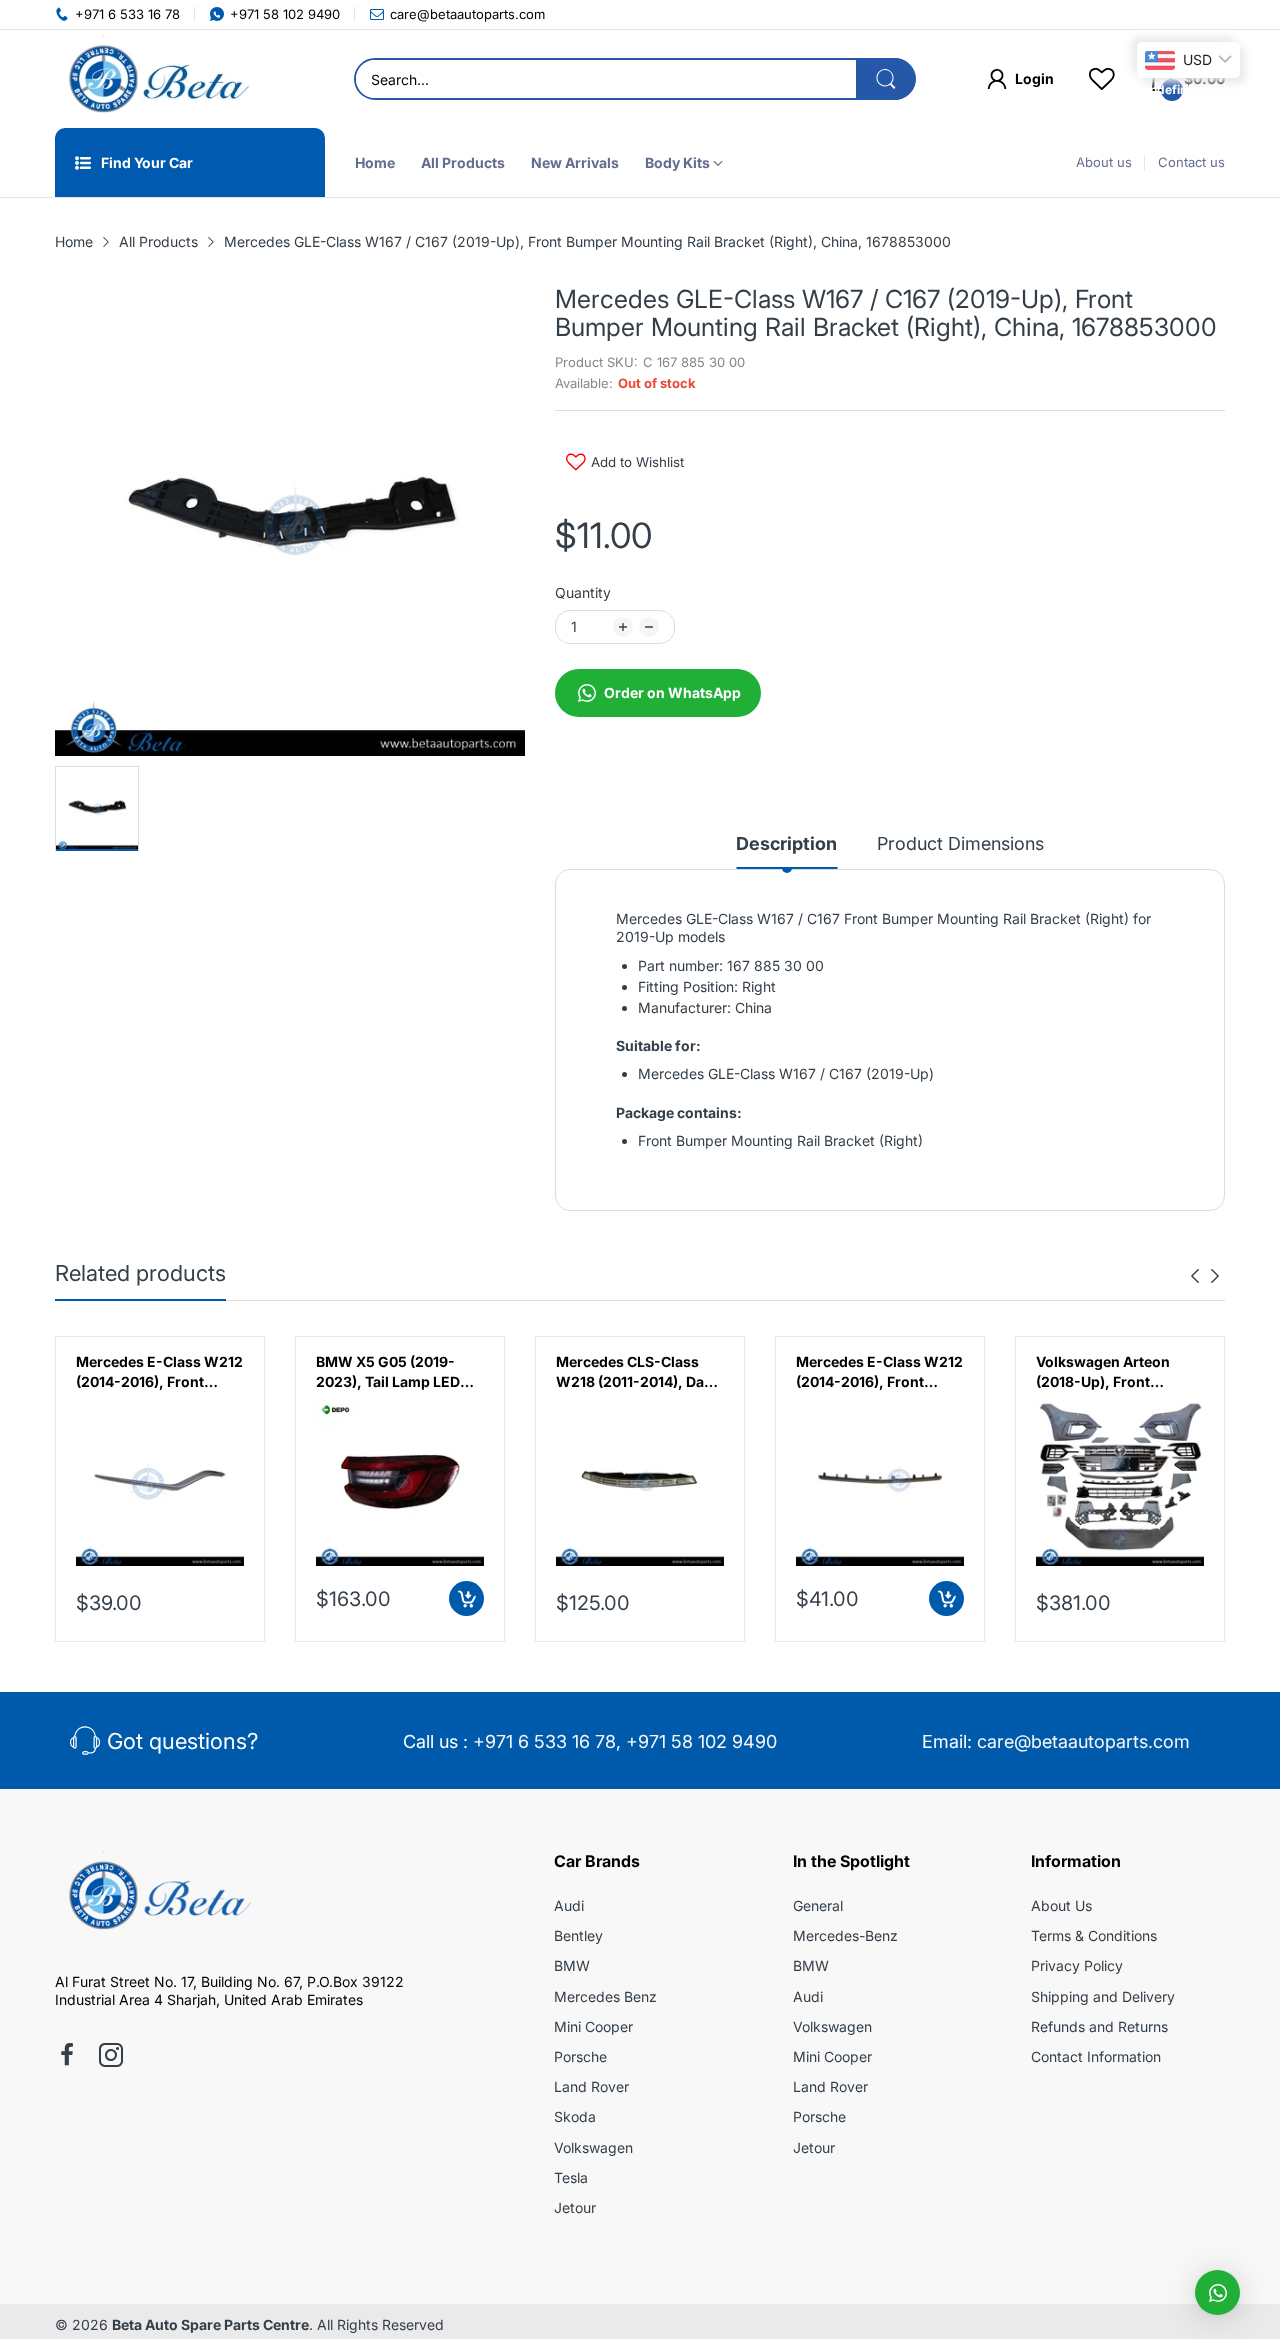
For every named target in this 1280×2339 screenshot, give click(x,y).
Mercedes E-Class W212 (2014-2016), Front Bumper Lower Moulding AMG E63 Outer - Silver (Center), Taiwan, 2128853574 (879, 1372)
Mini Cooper (593, 2026)
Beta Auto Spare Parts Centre (210, 2324)
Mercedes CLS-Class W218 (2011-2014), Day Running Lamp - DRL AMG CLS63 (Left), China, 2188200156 (634, 1372)
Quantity (583, 592)
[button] (1217, 2292)
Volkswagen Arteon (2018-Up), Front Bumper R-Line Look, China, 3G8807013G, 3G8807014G (1108, 1372)
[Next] (1195, 1276)
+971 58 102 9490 (701, 1741)
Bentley (578, 1935)
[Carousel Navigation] (1205, 1276)
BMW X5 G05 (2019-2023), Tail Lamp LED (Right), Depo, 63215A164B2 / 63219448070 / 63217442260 (388, 1372)
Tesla (571, 2177)
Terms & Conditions (1094, 1935)
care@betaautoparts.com (1083, 1741)
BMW (572, 1965)
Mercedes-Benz (845, 1935)
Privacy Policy (1077, 1965)
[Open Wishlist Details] (1102, 79)
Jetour (575, 2207)
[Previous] (1215, 1276)
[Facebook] (67, 2057)
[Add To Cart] (466, 1598)
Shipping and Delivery (1103, 1996)
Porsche (580, 2056)
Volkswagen (593, 2147)
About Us (1061, 1905)
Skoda (575, 2116)
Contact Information (1096, 2056)
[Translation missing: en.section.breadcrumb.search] (886, 79)
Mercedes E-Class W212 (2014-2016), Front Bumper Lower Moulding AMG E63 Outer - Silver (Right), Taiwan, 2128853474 (159, 1372)
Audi (569, 1905)
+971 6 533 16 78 (544, 1741)
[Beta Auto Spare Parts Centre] (155, 79)
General (818, 1905)
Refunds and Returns (1099, 2026)
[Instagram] (111, 2057)
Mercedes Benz (605, 1996)
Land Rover (591, 2086)
